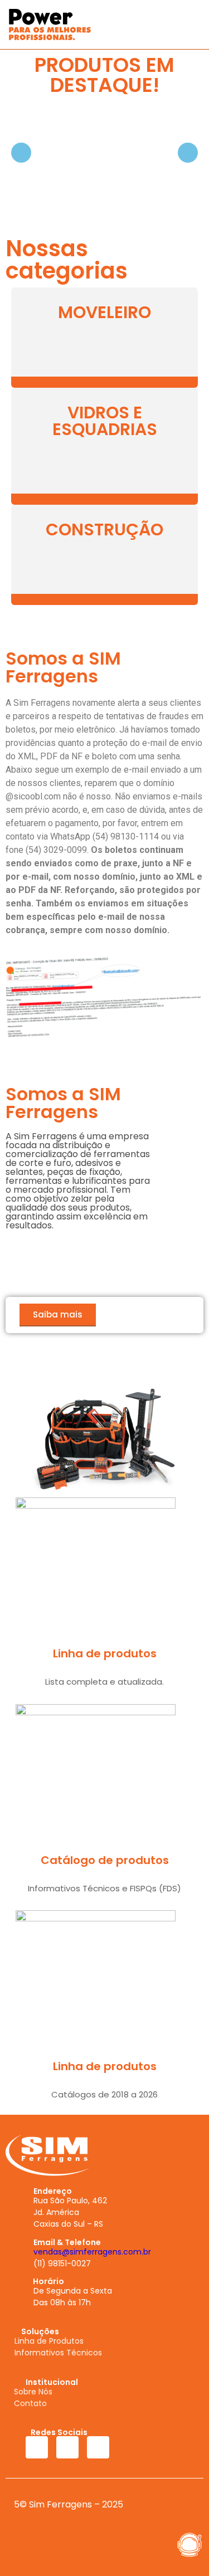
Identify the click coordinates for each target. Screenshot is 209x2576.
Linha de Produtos (49, 2341)
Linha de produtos (105, 1653)
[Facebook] (37, 2447)
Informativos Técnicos (58, 2353)
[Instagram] (67, 2447)
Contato (30, 2403)
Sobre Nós (33, 2392)
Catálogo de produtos (105, 1860)
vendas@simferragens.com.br (92, 2252)
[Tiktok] (98, 2447)
